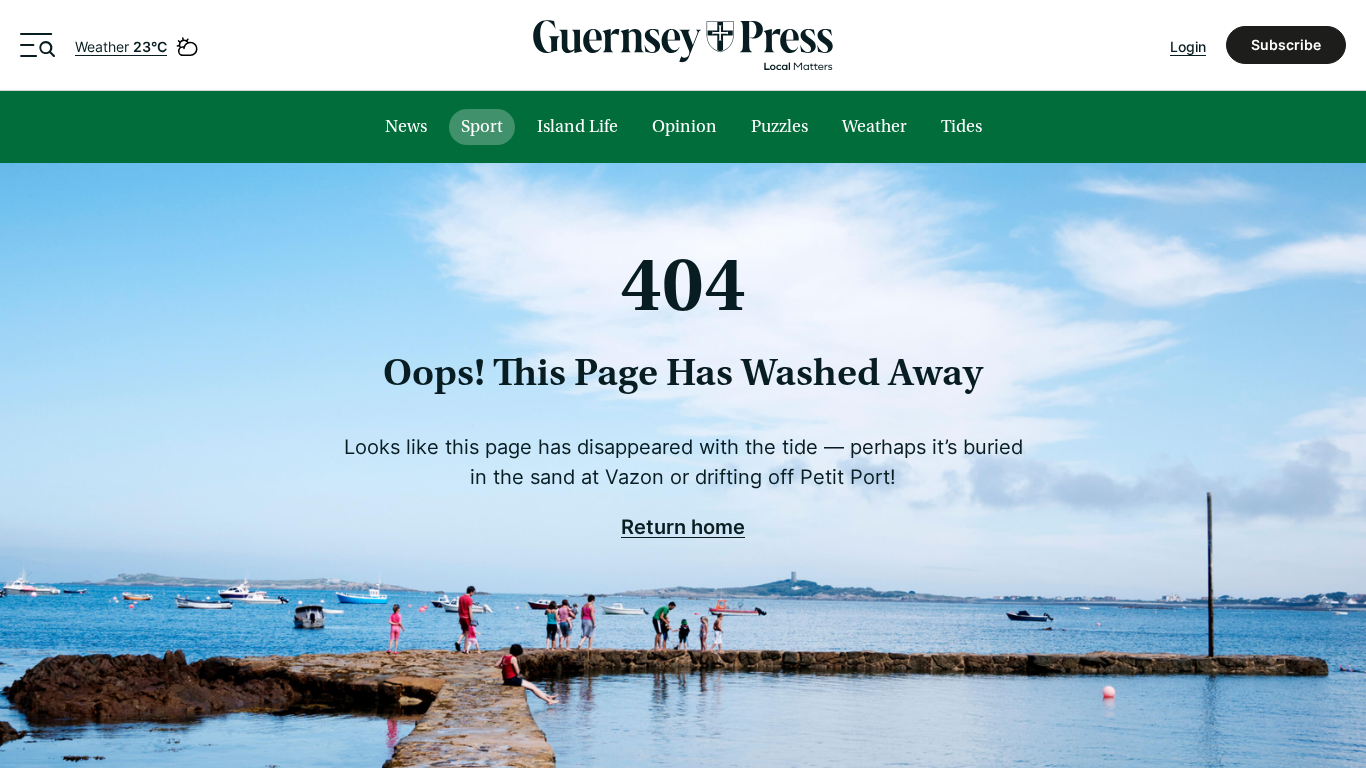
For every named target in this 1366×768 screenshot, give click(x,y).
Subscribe (1286, 44)
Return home (683, 526)
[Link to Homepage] (683, 45)
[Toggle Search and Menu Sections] (37, 45)
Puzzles (779, 126)
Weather (121, 46)
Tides (961, 126)
